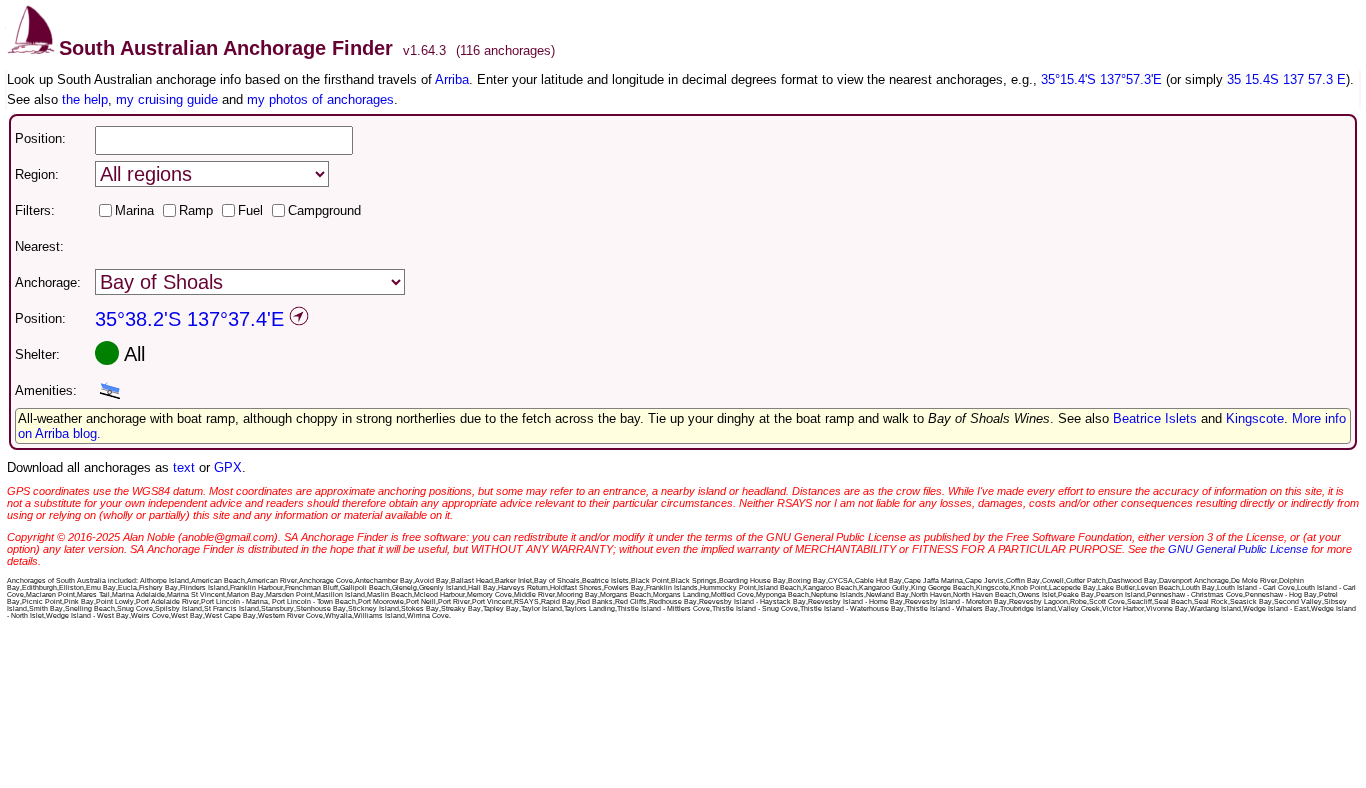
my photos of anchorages (320, 99)
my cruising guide (167, 99)
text (184, 467)
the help (85, 99)
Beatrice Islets (1155, 418)
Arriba (452, 79)
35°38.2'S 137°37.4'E (189, 319)
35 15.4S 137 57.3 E (1286, 79)
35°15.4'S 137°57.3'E (1101, 79)
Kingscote (1255, 418)
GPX (228, 467)
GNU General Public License (1238, 549)
